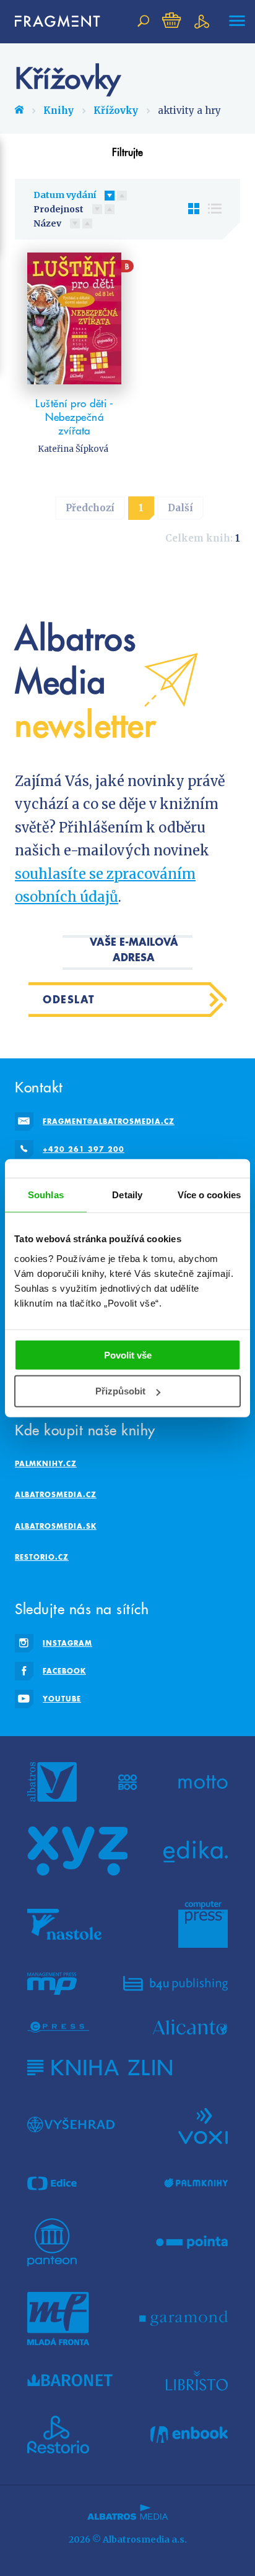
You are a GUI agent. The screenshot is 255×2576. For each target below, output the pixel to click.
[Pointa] (192, 2242)
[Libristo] (197, 2380)
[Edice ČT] (52, 2184)
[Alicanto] (190, 2027)
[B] (74, 318)
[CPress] (58, 2027)
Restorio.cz (42, 1557)
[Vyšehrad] (71, 2125)
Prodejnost (58, 209)
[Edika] (196, 1851)
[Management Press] (52, 1984)
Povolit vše (128, 1355)
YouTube (62, 1699)
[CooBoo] (128, 1782)
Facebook (64, 1671)
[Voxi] (203, 2125)
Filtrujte (127, 152)
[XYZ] (77, 1851)
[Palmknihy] (196, 2184)
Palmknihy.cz (46, 1463)
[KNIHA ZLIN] (100, 2068)
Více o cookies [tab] (209, 1195)
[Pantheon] (52, 2242)
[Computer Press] (203, 1924)
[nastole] (64, 1924)
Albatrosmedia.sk (56, 1526)
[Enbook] (189, 2435)
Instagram (67, 1643)
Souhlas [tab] (46, 1195)
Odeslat (69, 999)
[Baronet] (70, 2380)
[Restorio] (58, 2435)
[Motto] (203, 1782)
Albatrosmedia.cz (56, 1494)
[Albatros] (52, 1782)
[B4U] (175, 1984)
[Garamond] (184, 2319)
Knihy (58, 110)
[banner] (52, 21)
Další (180, 508)
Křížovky (116, 110)
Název (47, 223)
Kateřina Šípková (73, 449)
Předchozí (90, 508)
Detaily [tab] (127, 1195)
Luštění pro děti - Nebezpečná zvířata (74, 417)
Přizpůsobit (120, 1391)
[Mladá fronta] (58, 2319)
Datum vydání (65, 195)
